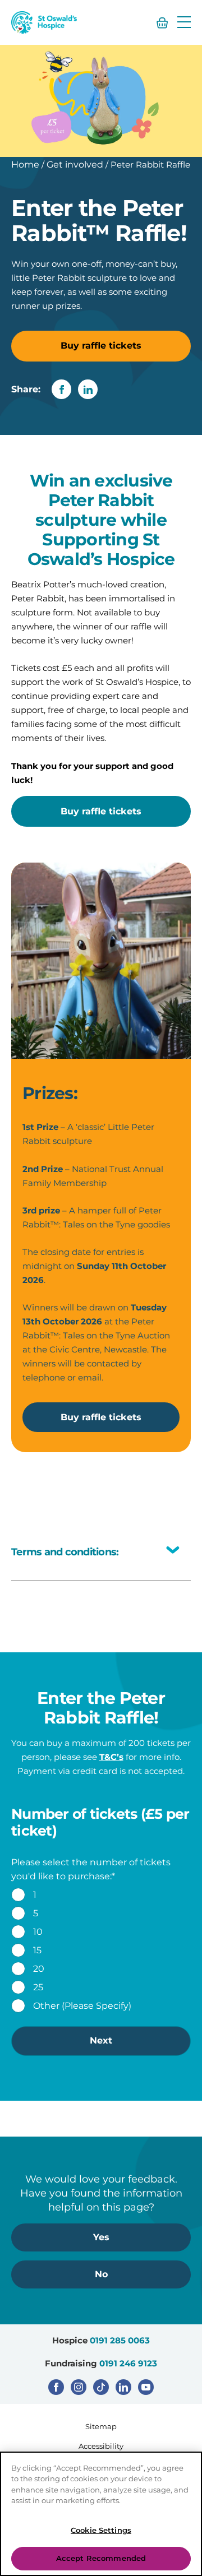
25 (38, 1987)
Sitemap (101, 2426)
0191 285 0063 (120, 2340)
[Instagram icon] (79, 2387)
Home (25, 165)
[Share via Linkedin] (88, 389)
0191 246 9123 (128, 2363)
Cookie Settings (101, 2530)
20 (39, 1969)
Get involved (75, 165)
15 (37, 1950)
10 (38, 1932)
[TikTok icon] (101, 2387)
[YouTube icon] (146, 2387)
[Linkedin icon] (123, 2387)
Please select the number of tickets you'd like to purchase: (91, 1869)
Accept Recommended (101, 2558)
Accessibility (101, 2446)
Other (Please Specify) (82, 2006)
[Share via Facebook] (61, 389)
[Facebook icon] (56, 2387)
